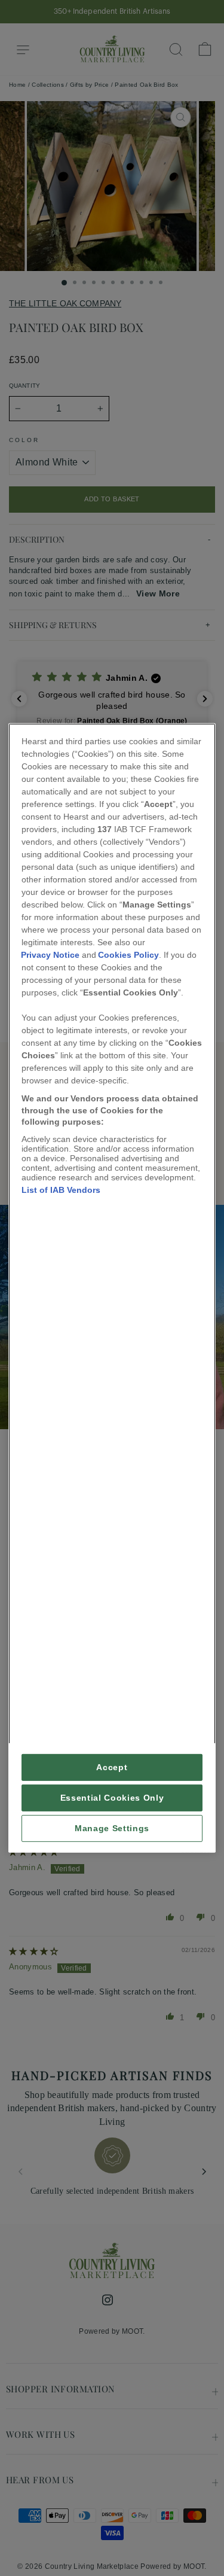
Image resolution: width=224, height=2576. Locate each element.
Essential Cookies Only (112, 1798)
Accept (112, 1767)
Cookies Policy (128, 955)
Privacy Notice (50, 955)
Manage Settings (112, 1829)
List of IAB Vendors (61, 1190)
